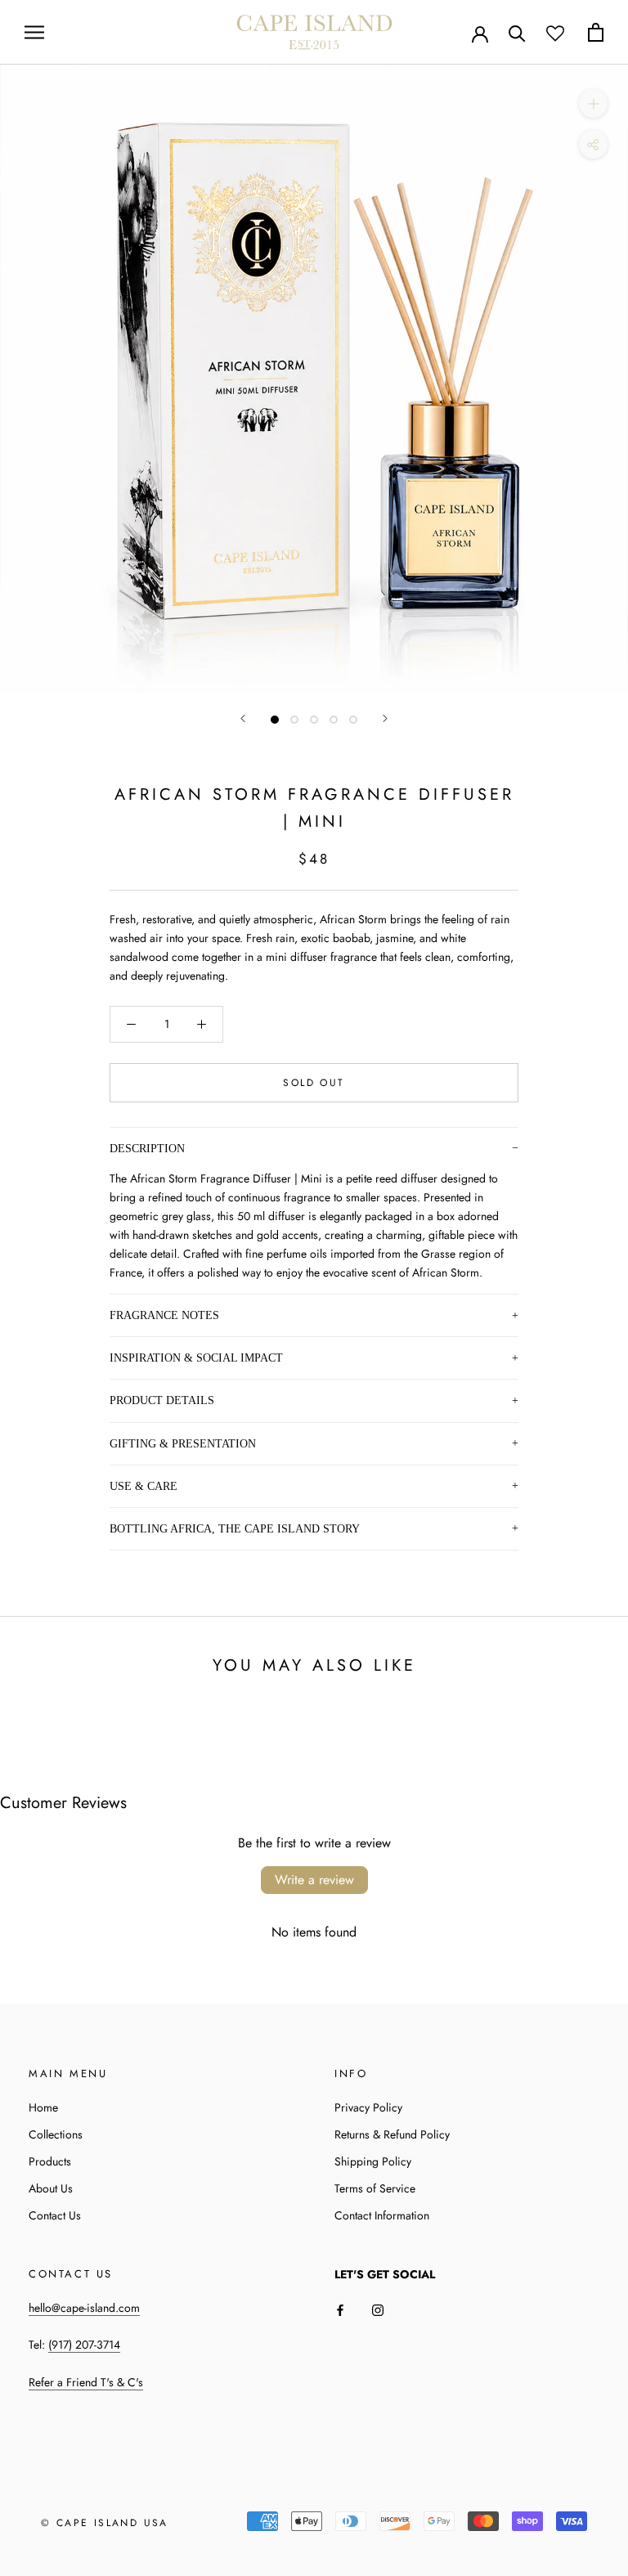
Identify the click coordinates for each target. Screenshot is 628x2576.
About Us (51, 2188)
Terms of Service (375, 2188)
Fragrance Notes (164, 1315)
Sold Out (314, 1083)
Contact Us (55, 2215)
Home (43, 2107)
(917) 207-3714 (84, 2345)
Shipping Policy (373, 2161)
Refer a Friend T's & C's (86, 2382)
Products (50, 2161)
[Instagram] (378, 2310)
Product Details (162, 1400)
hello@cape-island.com (84, 2308)
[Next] (385, 718)
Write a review (314, 1880)
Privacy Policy (368, 2107)
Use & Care (144, 1486)
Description (147, 1148)
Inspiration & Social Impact (196, 1358)
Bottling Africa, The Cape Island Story (235, 1528)
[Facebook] (340, 2310)
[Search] (517, 32)
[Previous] (243, 718)
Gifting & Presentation (183, 1443)
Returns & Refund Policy (392, 2134)
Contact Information (382, 2215)
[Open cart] (596, 32)
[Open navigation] (34, 32)
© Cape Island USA (105, 2523)
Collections (56, 2134)
